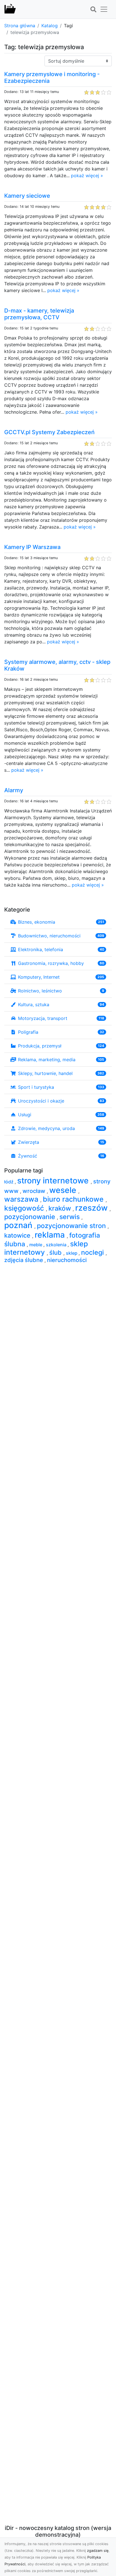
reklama (51, 1235)
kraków (61, 1208)
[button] (93, 10)
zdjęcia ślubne (24, 1260)
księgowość (25, 1208)
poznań (19, 1225)
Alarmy (14, 790)
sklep (72, 1253)
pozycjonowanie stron (72, 1226)
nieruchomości (67, 1260)
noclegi (93, 1252)
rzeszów (92, 1208)
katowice (18, 1235)
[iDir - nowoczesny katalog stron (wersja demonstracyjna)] (10, 9)
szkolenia (57, 1245)
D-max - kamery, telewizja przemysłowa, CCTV (39, 314)
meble (36, 1245)
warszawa (22, 1199)
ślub (56, 1252)
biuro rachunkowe (74, 1199)
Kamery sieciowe (27, 196)
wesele (64, 1190)
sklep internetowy (46, 1248)
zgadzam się (98, 2551)
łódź (9, 1182)
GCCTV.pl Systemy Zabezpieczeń (49, 432)
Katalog (50, 26)
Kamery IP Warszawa (32, 547)
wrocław (35, 1191)
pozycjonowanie (31, 1217)
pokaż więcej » (87, 176)
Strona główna (20, 26)
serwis (70, 1217)
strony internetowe (54, 1181)
